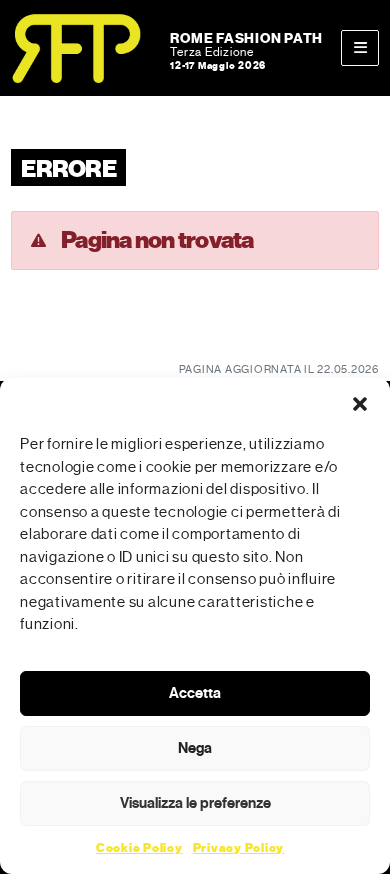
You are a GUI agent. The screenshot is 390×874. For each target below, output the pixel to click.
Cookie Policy (139, 848)
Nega (195, 748)
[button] (360, 403)
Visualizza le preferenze (195, 803)
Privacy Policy (239, 848)
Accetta (195, 693)
